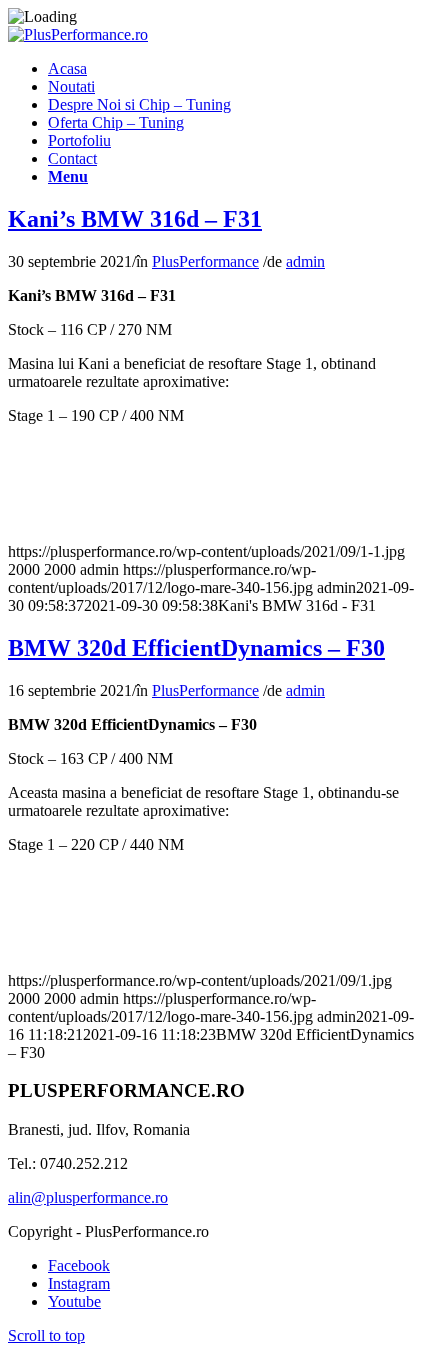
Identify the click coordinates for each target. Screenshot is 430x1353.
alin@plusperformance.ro (88, 1197)
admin (305, 261)
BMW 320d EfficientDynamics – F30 (196, 648)
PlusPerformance (205, 261)
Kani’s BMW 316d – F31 (135, 219)
